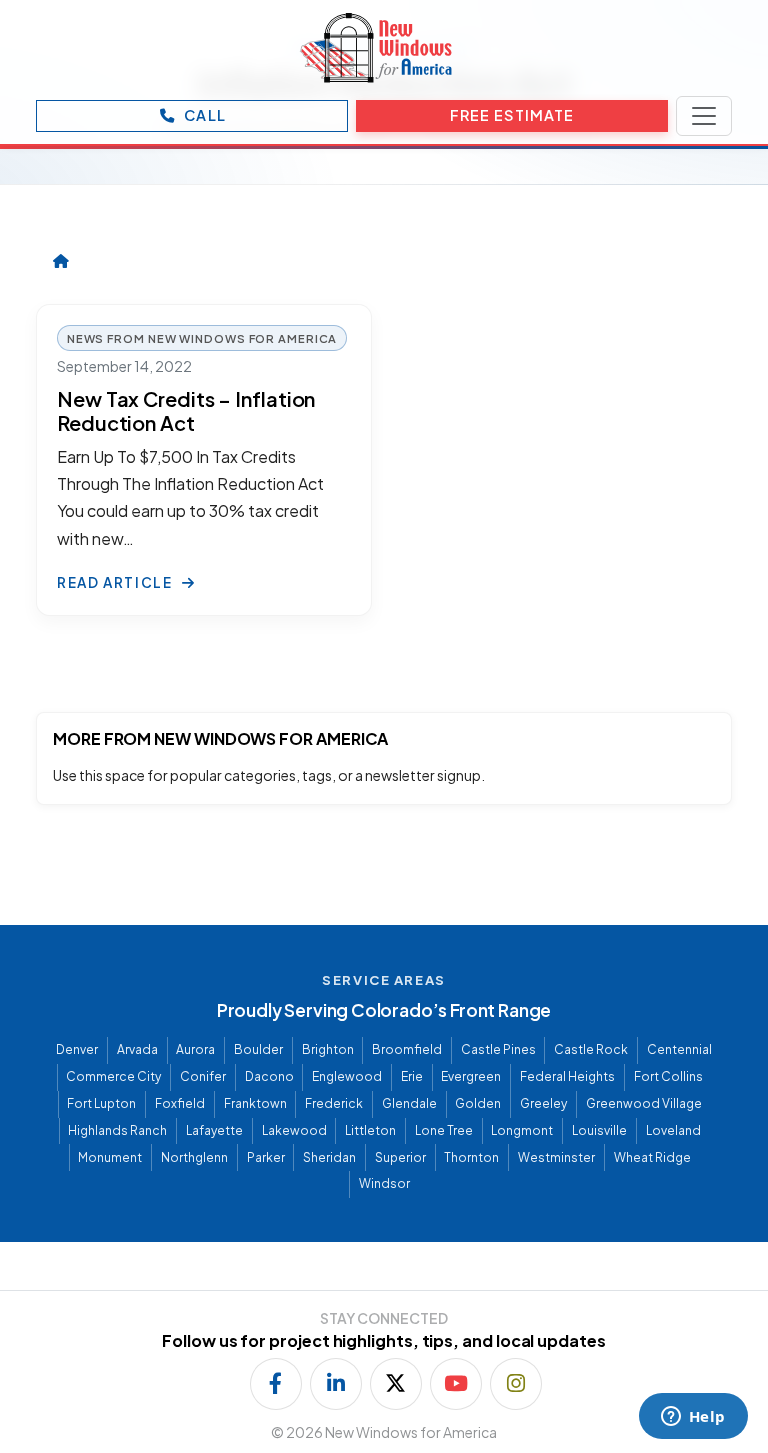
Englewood (347, 1076)
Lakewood (294, 1130)
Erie (412, 1076)
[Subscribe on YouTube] (456, 1384)
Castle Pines (498, 1049)
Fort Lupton (101, 1103)
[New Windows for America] (376, 48)
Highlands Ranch (117, 1130)
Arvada (137, 1049)
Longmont (522, 1130)
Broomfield (407, 1049)
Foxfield (180, 1103)
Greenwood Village (644, 1103)
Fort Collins (668, 1076)
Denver (77, 1049)
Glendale (409, 1103)
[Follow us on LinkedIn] (336, 1384)
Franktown (255, 1103)
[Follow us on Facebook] (276, 1384)
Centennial (679, 1049)
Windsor (384, 1183)
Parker (266, 1157)
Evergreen (471, 1076)
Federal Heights (567, 1076)
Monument (110, 1157)
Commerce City (113, 1076)
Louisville (599, 1130)
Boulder (258, 1049)
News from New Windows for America (202, 338)
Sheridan (329, 1157)
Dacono (269, 1076)
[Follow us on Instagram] (516, 1384)
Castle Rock (591, 1049)
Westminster (556, 1157)
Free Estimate (512, 115)
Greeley (543, 1103)
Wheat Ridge (652, 1157)
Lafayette (214, 1130)
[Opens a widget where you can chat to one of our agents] (693, 1418)
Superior (400, 1157)
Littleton (370, 1130)
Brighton (328, 1049)
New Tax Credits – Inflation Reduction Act (186, 410)
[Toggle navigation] (704, 116)
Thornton (471, 1157)
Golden (478, 1103)
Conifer (203, 1076)
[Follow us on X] (396, 1384)
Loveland (673, 1130)
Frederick (334, 1103)
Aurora (195, 1049)
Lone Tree (444, 1130)
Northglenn (194, 1157)
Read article (116, 582)
